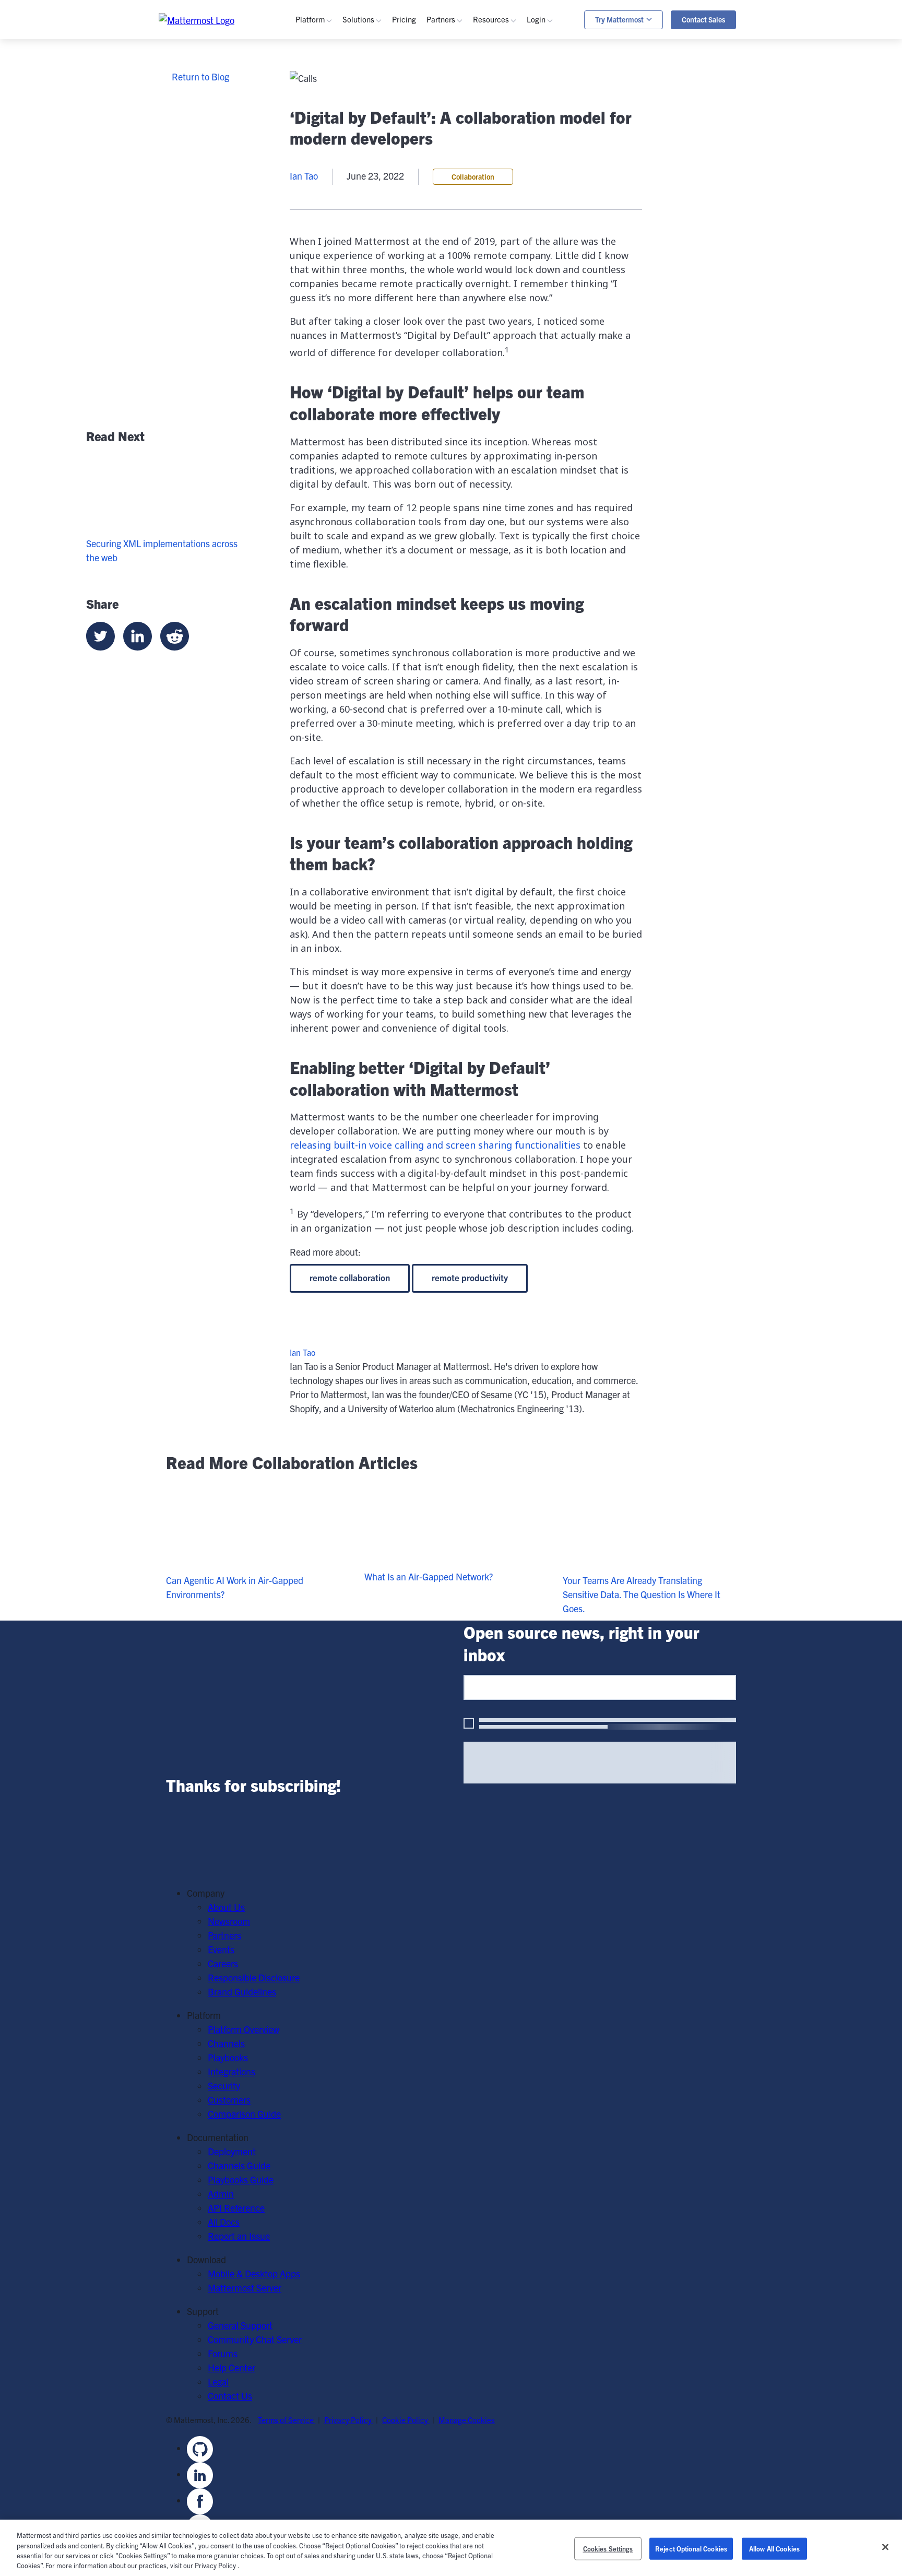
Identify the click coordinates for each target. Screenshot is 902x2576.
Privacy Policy (349, 2420)
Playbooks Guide (521, 211)
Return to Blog (200, 76)
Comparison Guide (244, 2114)
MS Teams (332, 225)
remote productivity (470, 1277)
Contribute (510, 328)
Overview (329, 79)
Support (558, 121)
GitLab (324, 253)
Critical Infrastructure (400, 197)
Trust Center (336, 178)
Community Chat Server (255, 2339)
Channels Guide (520, 197)
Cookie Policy (406, 2420)
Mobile (324, 135)
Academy (507, 182)
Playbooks (331, 107)
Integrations (335, 121)
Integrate (507, 356)
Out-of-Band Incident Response (668, 97)
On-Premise (335, 300)
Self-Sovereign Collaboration (413, 107)
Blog (497, 93)
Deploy (502, 342)
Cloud (323, 314)
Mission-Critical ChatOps (407, 121)
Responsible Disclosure (254, 1977)
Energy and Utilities (396, 267)
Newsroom (229, 1921)
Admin (502, 225)
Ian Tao (302, 1352)
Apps (553, 107)
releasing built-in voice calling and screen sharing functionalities (435, 1145)
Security (327, 164)
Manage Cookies (467, 2420)
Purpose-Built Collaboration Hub (422, 150)
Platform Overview (244, 2029)
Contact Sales (703, 19)
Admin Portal (568, 93)
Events (502, 121)
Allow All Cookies (774, 2549)
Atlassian (329, 239)
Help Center (232, 2367)
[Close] (885, 2547)
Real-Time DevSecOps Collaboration (429, 135)
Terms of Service (287, 2420)
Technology (381, 225)
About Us (226, 1907)
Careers (223, 1963)
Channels (330, 93)
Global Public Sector (398, 239)
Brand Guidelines (242, 1992)
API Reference (517, 253)
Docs (499, 239)
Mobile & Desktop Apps (254, 2273)
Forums (223, 2353)
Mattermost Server (245, 2288)
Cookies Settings (608, 2549)
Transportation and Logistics (414, 281)
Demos (502, 107)
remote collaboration (350, 1277)
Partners (224, 1935)
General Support (240, 2325)
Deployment (232, 2151)
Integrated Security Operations (419, 79)
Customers (510, 135)
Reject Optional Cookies (691, 2549)
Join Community (521, 314)
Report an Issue (239, 2236)
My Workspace (571, 79)
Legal (218, 2382)
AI (315, 150)
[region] (451, 2548)
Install (501, 370)
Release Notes (517, 267)
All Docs (224, 2222)
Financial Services (394, 253)
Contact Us (230, 2396)
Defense (374, 211)
